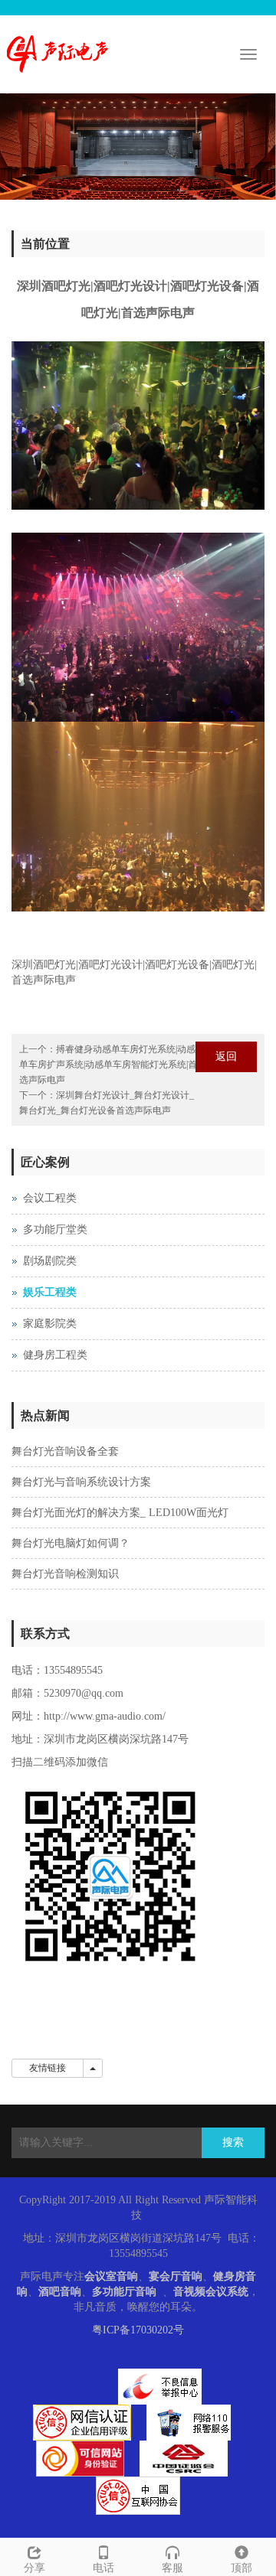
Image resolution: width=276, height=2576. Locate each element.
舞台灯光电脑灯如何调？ (71, 1543)
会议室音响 (111, 2276)
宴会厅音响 (176, 2276)
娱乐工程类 (50, 1292)
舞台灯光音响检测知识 (65, 1574)
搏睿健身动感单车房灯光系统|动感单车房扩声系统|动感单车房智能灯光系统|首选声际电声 (108, 1065)
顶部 (242, 2568)
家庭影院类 (50, 1324)
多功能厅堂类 (55, 1229)
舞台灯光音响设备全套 (65, 1451)
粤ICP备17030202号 (138, 2330)
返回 (226, 1056)
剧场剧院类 (50, 1261)
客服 (172, 2568)
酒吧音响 (60, 2292)
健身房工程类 (55, 1355)
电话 (103, 2568)
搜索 (233, 2142)
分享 (34, 2568)
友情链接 (48, 2068)
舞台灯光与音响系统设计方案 (81, 1482)
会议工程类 (50, 1198)
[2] (138, 147)
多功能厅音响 (124, 2292)
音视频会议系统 (211, 2292)
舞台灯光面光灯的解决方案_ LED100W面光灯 (120, 1513)
